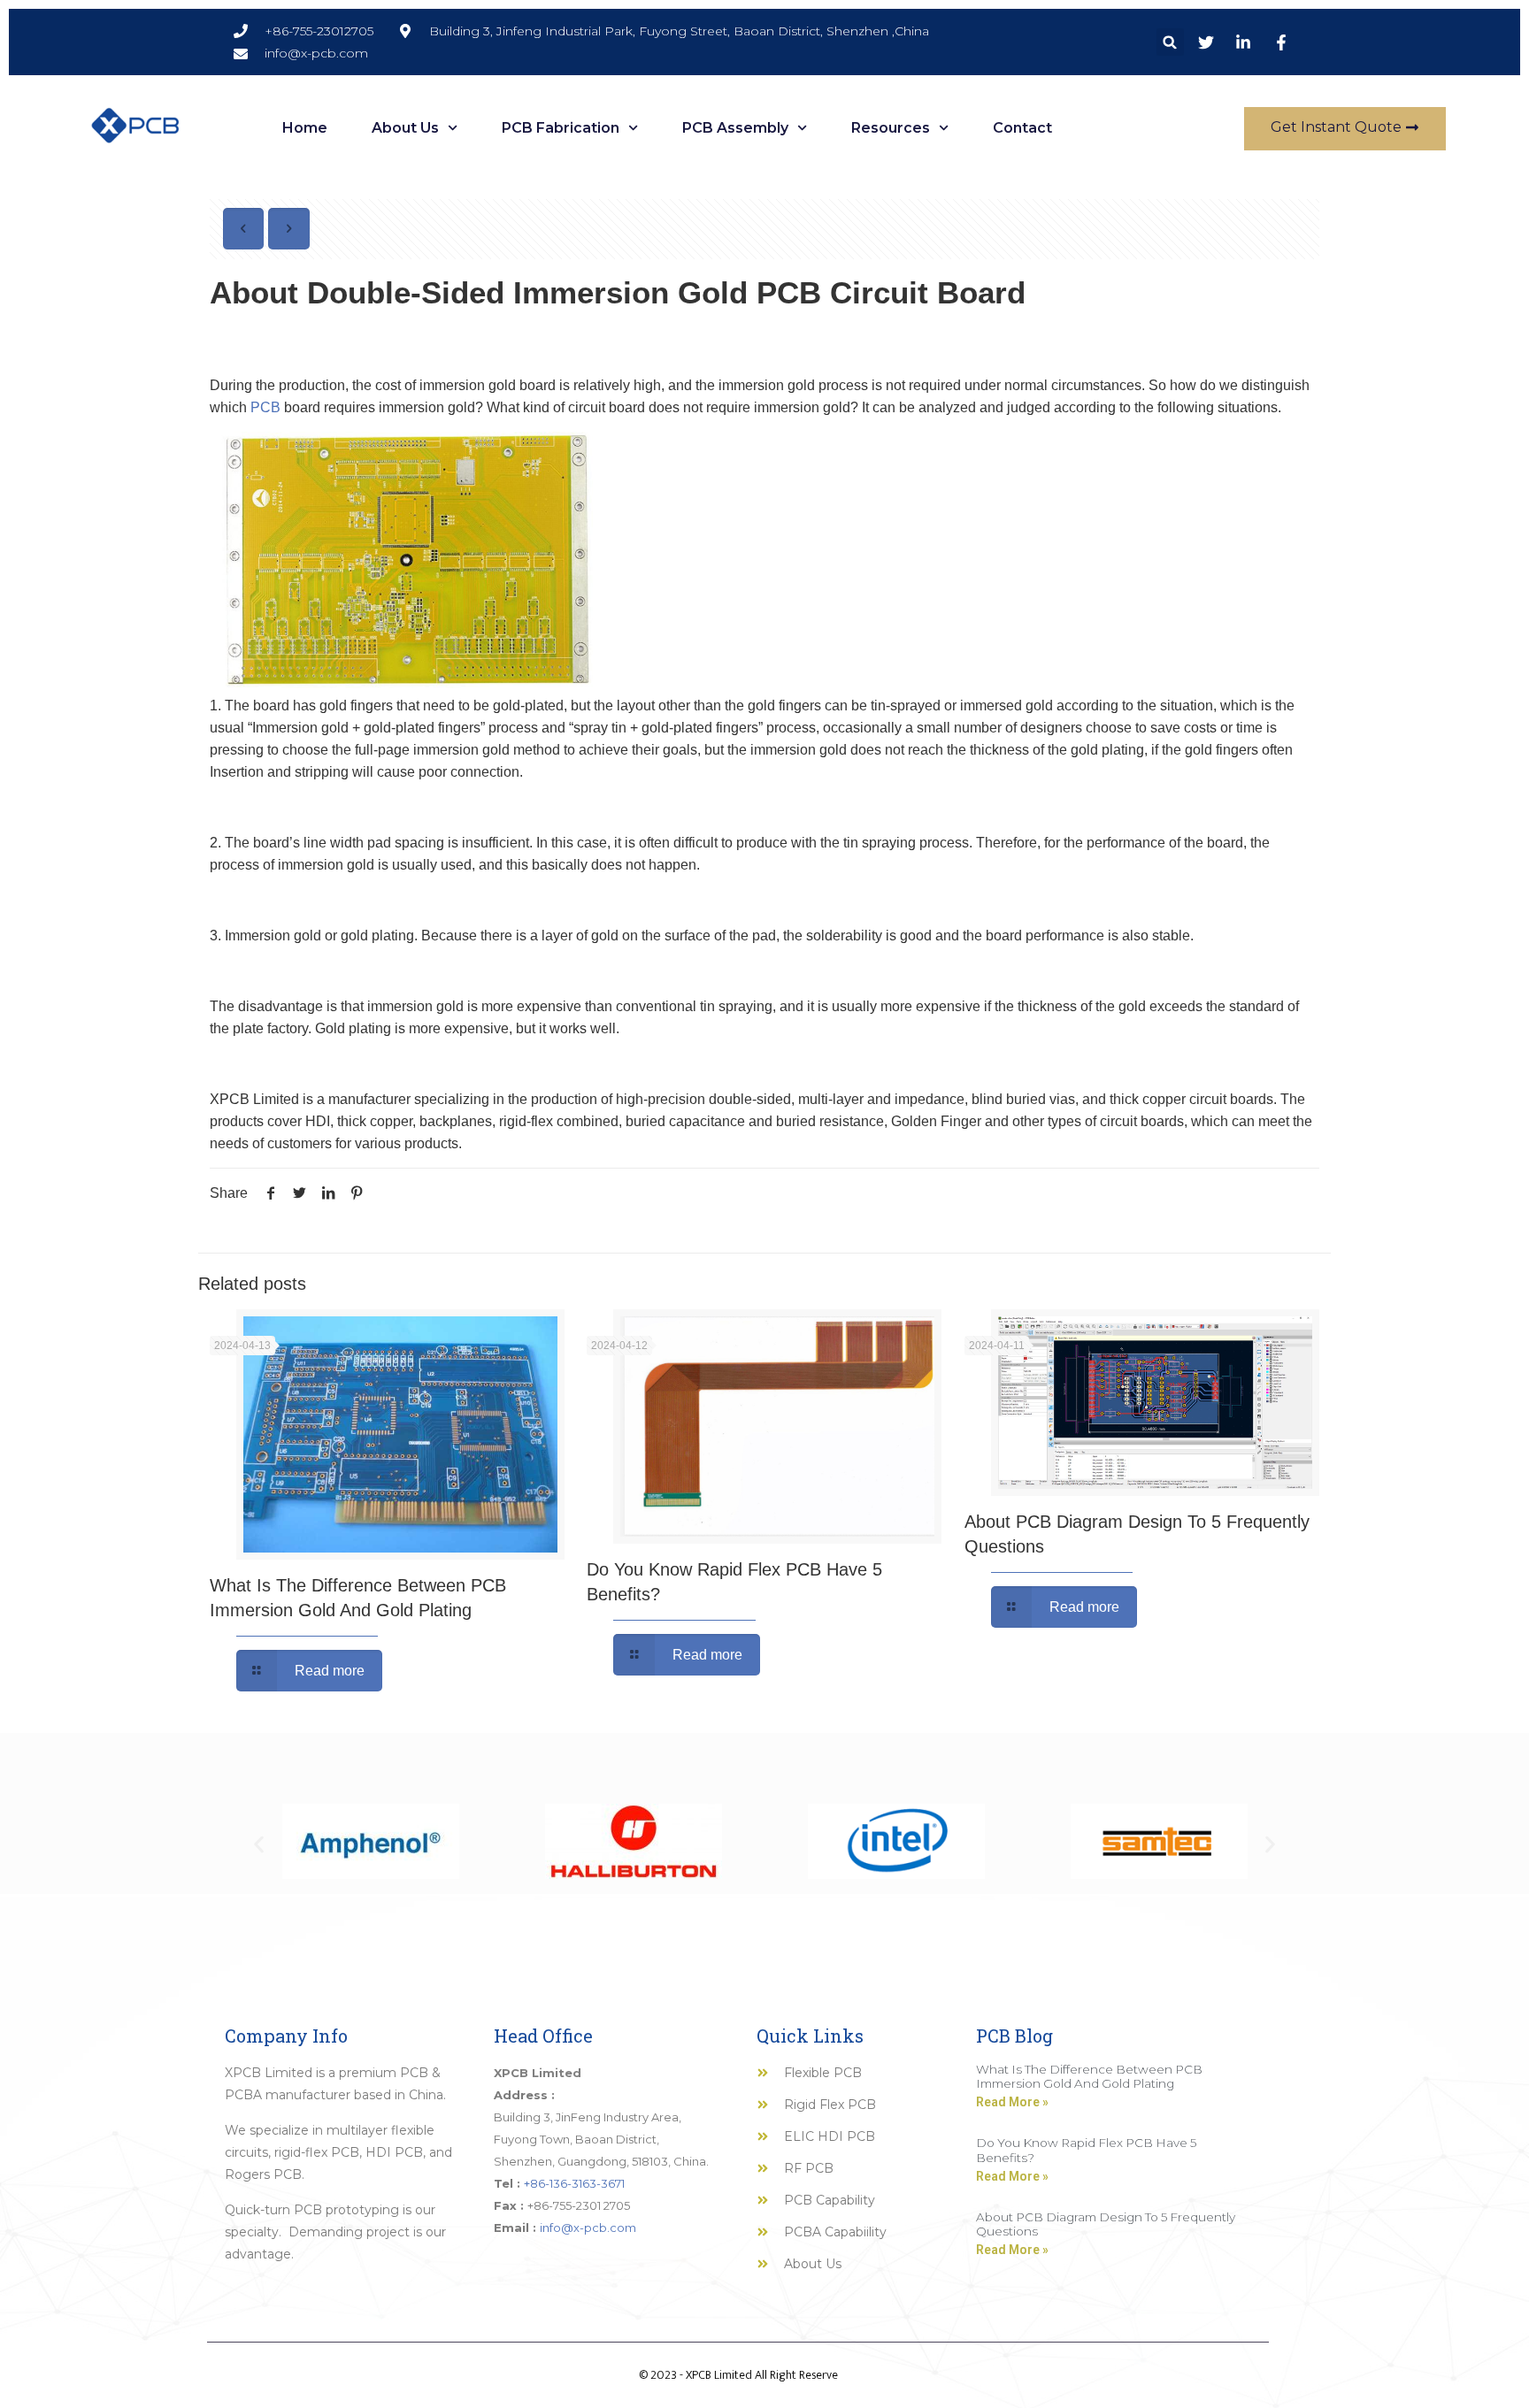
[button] (1170, 42)
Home (305, 128)
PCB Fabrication (561, 128)
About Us (405, 128)
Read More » (1012, 2102)
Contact (1022, 128)
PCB (265, 407)
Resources (891, 128)
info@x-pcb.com (588, 2228)
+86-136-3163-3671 (574, 2183)
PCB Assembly (735, 128)
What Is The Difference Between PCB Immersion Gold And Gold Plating (1089, 2076)
